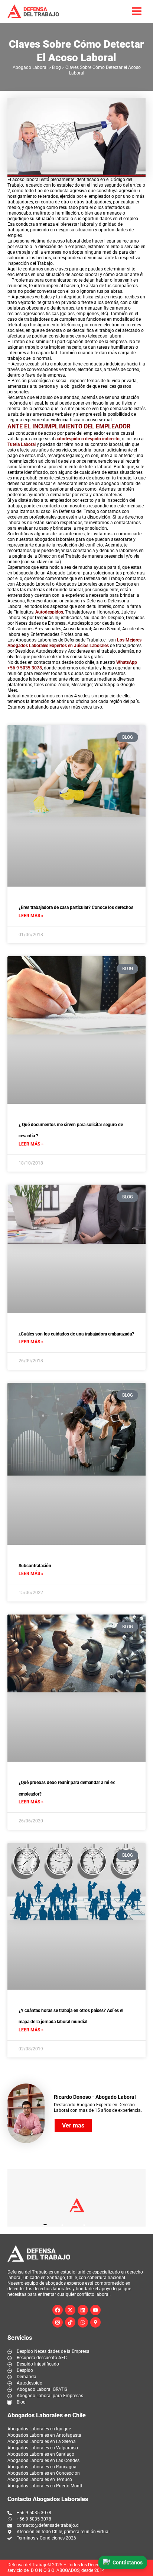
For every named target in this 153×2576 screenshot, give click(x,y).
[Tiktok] (70, 2322)
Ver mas (73, 2125)
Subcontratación (35, 1566)
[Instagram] (58, 2322)
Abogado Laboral (30, 67)
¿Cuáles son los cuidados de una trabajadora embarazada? (76, 1334)
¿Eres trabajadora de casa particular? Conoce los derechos (76, 907)
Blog (56, 67)
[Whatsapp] (83, 2322)
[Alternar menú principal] (137, 11)
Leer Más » (31, 916)
